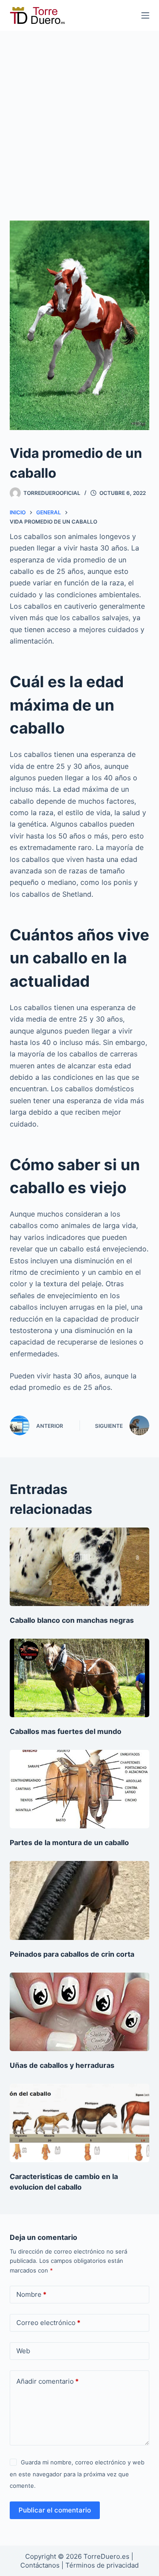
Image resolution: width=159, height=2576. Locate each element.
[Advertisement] (79, 115)
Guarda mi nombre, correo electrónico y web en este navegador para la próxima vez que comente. (77, 2474)
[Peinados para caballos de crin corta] (80, 1900)
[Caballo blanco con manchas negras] (80, 1567)
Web (23, 2351)
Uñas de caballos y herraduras (62, 2065)
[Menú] (145, 15)
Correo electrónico (48, 2323)
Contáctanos (41, 2565)
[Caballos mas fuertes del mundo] (80, 1678)
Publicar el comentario (55, 2510)
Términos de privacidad (102, 2565)
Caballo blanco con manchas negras (72, 1620)
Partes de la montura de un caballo (69, 1842)
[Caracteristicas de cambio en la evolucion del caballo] (80, 2123)
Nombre (31, 2294)
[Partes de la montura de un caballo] (80, 1789)
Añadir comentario (47, 2381)
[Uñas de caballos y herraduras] (80, 2012)
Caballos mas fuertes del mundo (66, 1731)
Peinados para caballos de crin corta (72, 1954)
